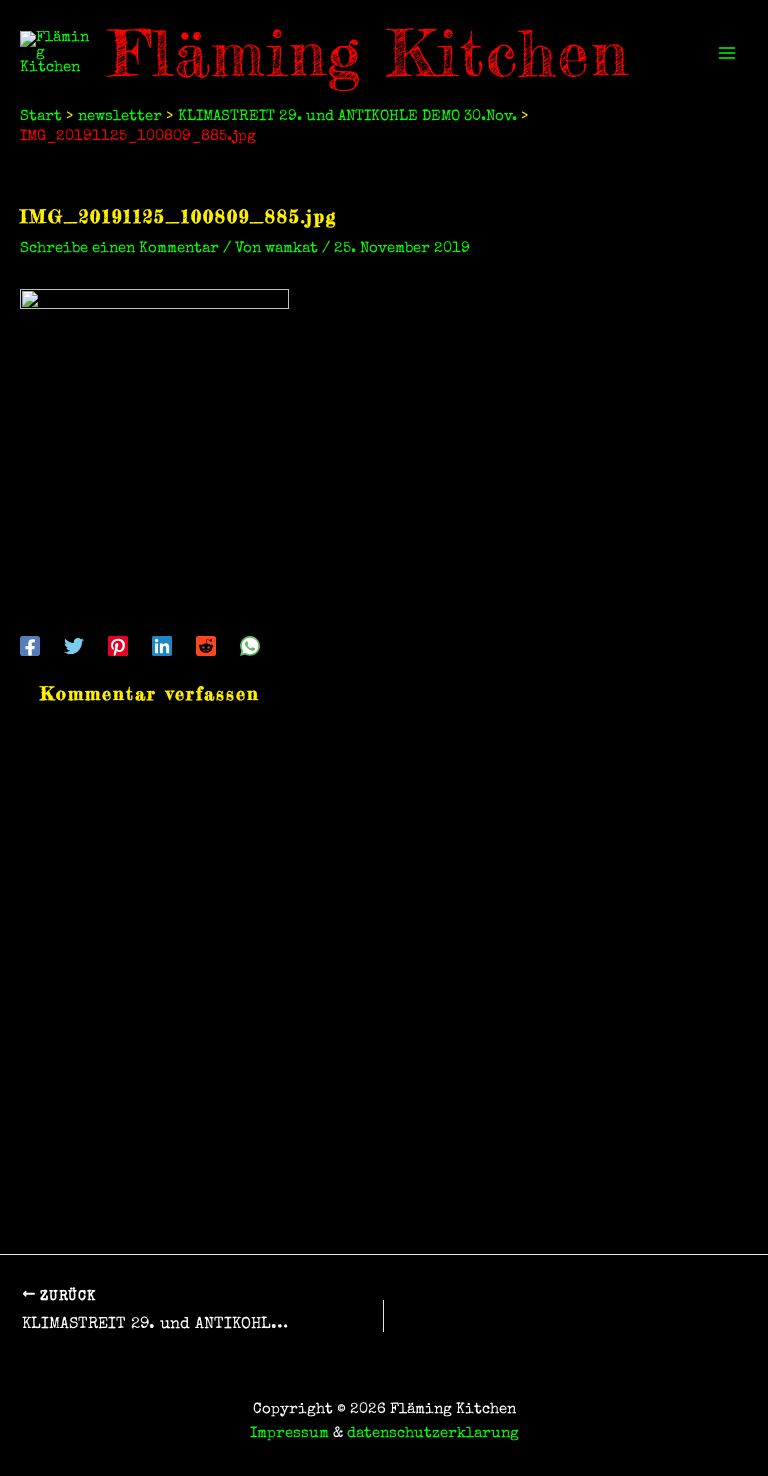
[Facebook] (30, 646)
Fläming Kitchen (370, 53)
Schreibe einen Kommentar (119, 249)
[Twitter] (74, 646)
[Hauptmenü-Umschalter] (727, 53)
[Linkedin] (162, 646)
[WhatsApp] (250, 646)
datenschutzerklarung (433, 1434)
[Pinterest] (118, 646)
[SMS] (294, 646)
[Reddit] (206, 646)
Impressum (289, 1434)
